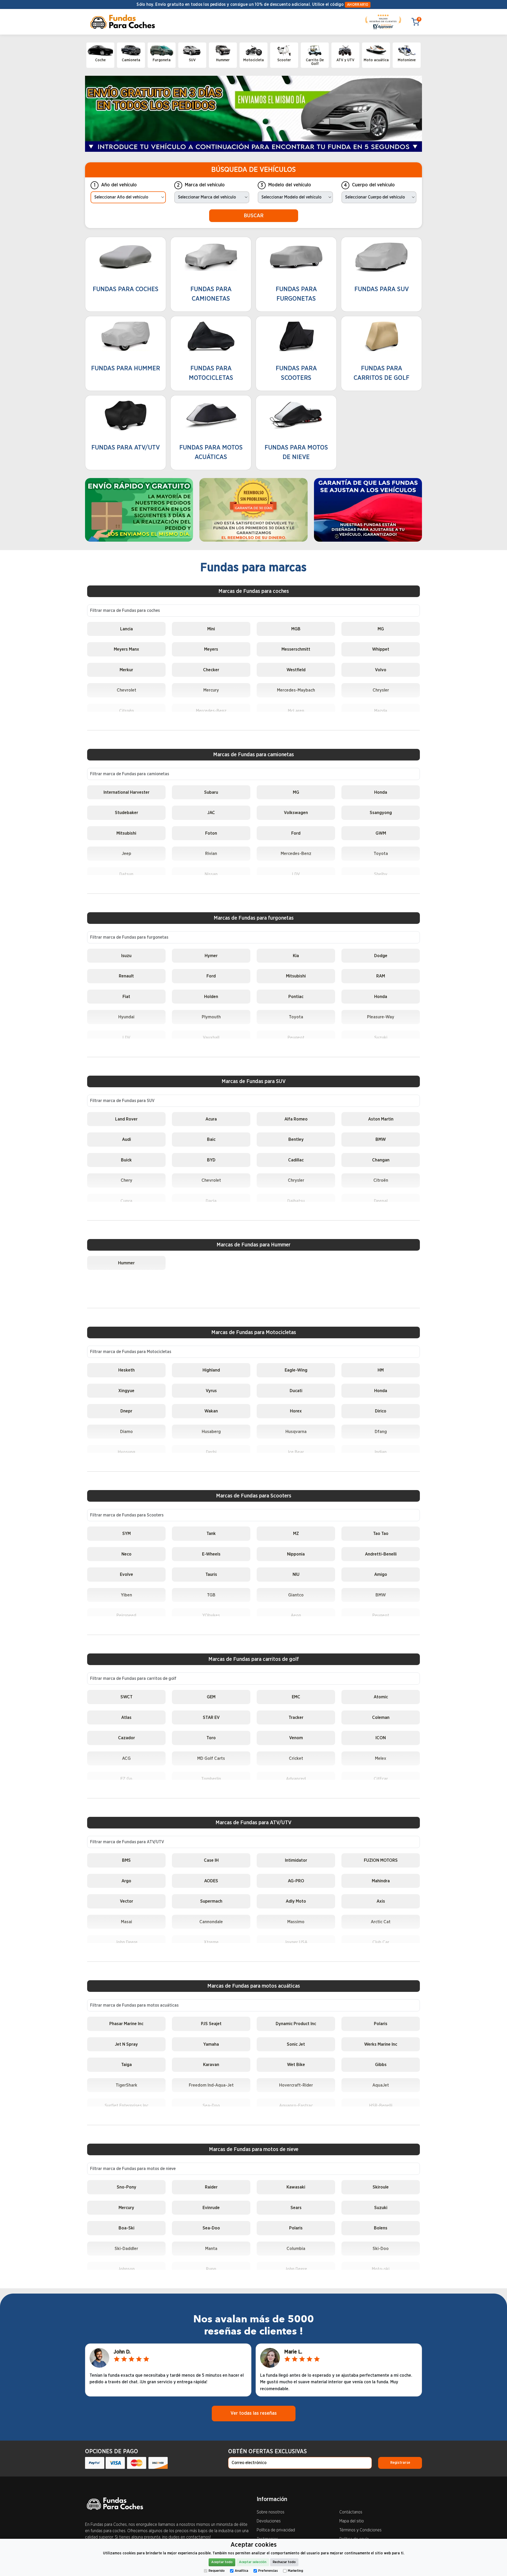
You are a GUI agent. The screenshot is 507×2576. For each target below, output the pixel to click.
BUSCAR (254, 216)
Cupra (126, 1201)
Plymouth (211, 1017)
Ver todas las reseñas (254, 2413)
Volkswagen (296, 813)
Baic (211, 1139)
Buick (126, 1160)
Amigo (381, 1574)
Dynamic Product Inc (296, 2024)
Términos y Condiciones (360, 2530)
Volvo (381, 670)
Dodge (381, 956)
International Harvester (126, 792)
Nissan (211, 874)
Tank (211, 1533)
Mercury (211, 690)
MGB (296, 629)
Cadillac (296, 1160)
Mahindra (381, 1881)
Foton (211, 833)
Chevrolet (126, 690)
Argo (126, 1881)
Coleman (381, 1717)
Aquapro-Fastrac (296, 2105)
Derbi (211, 1452)
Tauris (211, 1574)
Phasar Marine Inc (126, 2024)
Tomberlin (211, 1779)
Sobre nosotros (271, 2512)
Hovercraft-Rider (296, 2085)
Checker (211, 670)
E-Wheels (211, 1554)
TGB (211, 1595)
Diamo (126, 1432)
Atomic (381, 1697)
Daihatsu (296, 1201)
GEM (211, 1697)
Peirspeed (126, 1615)
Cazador (126, 1738)
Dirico (381, 1411)
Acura (211, 1119)
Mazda (381, 711)
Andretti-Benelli (381, 1554)
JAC (211, 813)
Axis (381, 1901)
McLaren (296, 711)
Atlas (126, 1717)
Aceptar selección (253, 2562)
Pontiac (296, 997)
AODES (211, 1881)
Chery (126, 1180)
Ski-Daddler (126, 2249)
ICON (381, 1738)
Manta (211, 2249)
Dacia (211, 1201)
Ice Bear (296, 1452)
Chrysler (381, 690)
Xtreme (211, 1942)
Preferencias (268, 2571)
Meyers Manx (126, 649)
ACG (126, 1758)
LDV (296, 874)
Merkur (126, 670)
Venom (296, 1738)
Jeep (126, 854)
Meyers (211, 649)
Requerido (217, 2571)
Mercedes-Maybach (296, 690)
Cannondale (211, 1922)
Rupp (211, 2269)
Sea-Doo (211, 2105)
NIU (296, 1574)
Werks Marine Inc (381, 2044)
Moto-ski (381, 2269)
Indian (381, 1452)
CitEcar (381, 1779)
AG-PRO (296, 1881)
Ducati (296, 1391)
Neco (126, 1554)
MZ (296, 1533)
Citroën (126, 711)
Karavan (211, 2065)
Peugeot (296, 1038)
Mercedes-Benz (211, 711)
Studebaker (126, 813)
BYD (211, 1160)
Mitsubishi (126, 833)
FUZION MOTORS (381, 1860)
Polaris (381, 2024)
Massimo (296, 1922)
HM (381, 1370)
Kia (296, 956)
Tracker (296, 1717)
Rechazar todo (284, 2562)
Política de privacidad (276, 2530)
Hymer (211, 956)
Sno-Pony (126, 2187)
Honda (381, 792)
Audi (126, 1139)
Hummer (126, 1263)
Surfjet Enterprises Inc (126, 2105)
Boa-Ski (126, 2228)
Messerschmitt (296, 649)
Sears (296, 2208)
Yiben (126, 1595)
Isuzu (126, 956)
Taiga (126, 2065)
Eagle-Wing (296, 1370)
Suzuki (381, 1038)
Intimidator (296, 1860)
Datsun (126, 874)
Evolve (126, 1574)
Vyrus (211, 1391)
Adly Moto (296, 1901)
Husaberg (211, 1432)
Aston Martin (381, 1119)
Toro (211, 1738)
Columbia (296, 2249)
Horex (296, 1411)
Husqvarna (296, 1432)
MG (381, 629)
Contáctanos (351, 2512)
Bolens (381, 2228)
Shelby (381, 874)
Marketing (295, 2571)
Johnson (126, 2269)
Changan (381, 1160)
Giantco (296, 1595)
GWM (381, 833)
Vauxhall (211, 1038)
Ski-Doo (381, 2249)
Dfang (381, 1432)
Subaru (211, 792)
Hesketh (126, 1370)
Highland (211, 1370)
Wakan (211, 1411)
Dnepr (126, 1411)
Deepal (381, 1201)
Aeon (296, 1615)
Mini (211, 629)
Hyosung (126, 1452)
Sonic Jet (296, 2044)
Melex (381, 1758)
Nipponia (296, 1554)
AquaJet (381, 2085)
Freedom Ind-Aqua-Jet (211, 2085)
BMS (126, 1860)
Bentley (296, 1139)
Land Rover (126, 1119)
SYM (126, 1533)
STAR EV (211, 1717)
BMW (381, 1139)
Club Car (381, 1942)
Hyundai (126, 1017)
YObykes (211, 1615)
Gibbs (381, 2065)
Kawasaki (296, 2187)
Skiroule (381, 2187)
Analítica (241, 2571)
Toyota (381, 854)
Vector (126, 1901)
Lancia (126, 629)
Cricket (296, 1758)
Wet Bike (296, 2065)
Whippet (381, 649)
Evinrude (211, 2208)
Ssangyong (381, 813)
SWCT (126, 1697)
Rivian (211, 854)
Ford (296, 833)
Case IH (211, 1860)
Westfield (296, 670)
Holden (211, 997)
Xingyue (126, 1391)
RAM (381, 976)
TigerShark (126, 2085)
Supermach (211, 1901)
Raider (211, 2187)
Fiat (126, 997)
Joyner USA (296, 1942)
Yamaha (211, 2044)
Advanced (296, 1779)
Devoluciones (269, 2521)
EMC (296, 1697)
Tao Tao (381, 1533)
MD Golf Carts (211, 1758)
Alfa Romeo (296, 1119)
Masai (126, 1922)
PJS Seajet (211, 2024)
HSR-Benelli (381, 2105)
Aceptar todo (222, 2562)
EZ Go (126, 1779)
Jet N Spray (126, 2044)
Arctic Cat (381, 1922)
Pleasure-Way (381, 1017)
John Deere (126, 1942)
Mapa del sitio (352, 2521)
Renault (126, 976)
